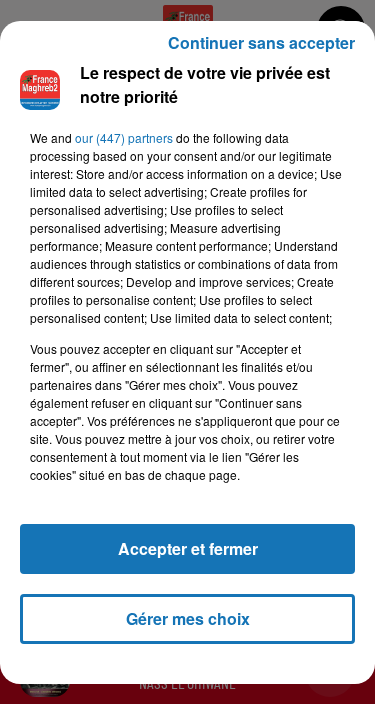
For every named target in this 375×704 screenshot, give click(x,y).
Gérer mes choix (188, 618)
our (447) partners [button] (124, 137)
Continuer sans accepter (261, 42)
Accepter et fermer (188, 548)
